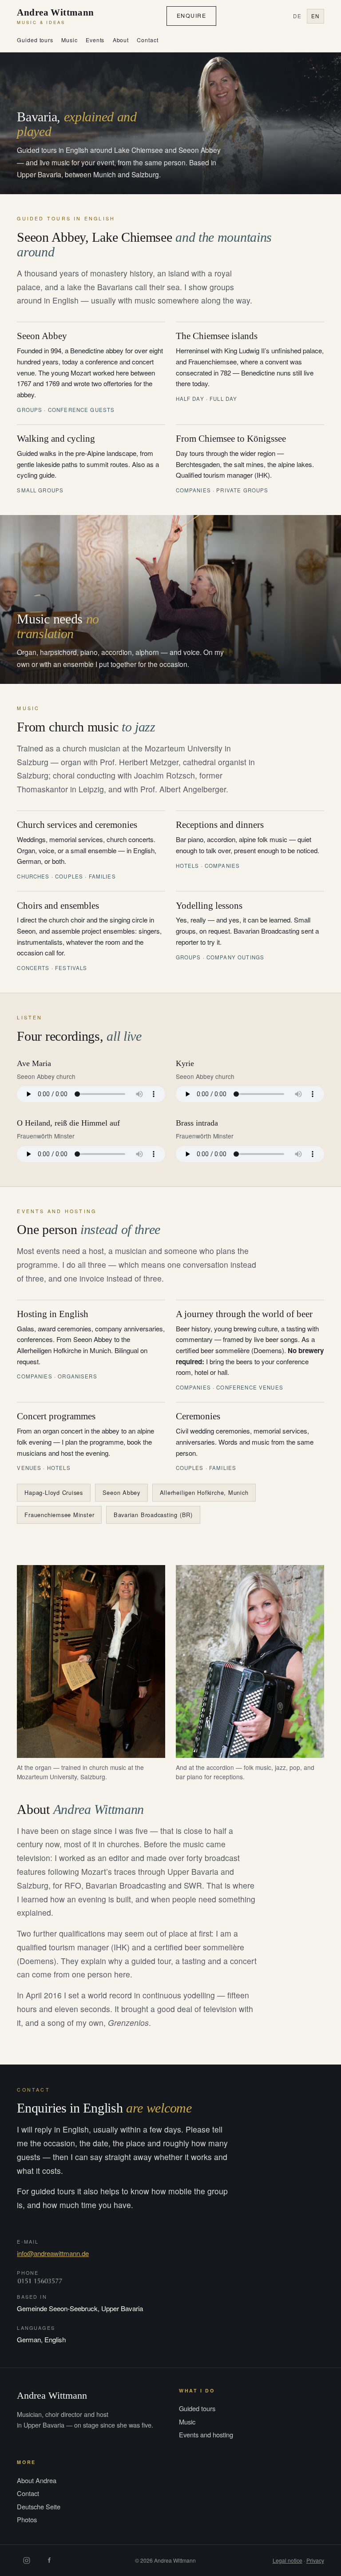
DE (297, 16)
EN (315, 16)
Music (69, 40)
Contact (147, 40)
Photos (27, 2519)
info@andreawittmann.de (53, 2253)
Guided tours (35, 40)
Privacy (315, 2560)
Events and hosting (206, 2434)
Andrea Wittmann (55, 16)
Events (95, 40)
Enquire (191, 16)
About (121, 40)
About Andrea (37, 2480)
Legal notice (287, 2560)
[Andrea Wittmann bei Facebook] (49, 2560)
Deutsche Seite (39, 2506)
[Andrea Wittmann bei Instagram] (27, 2560)
